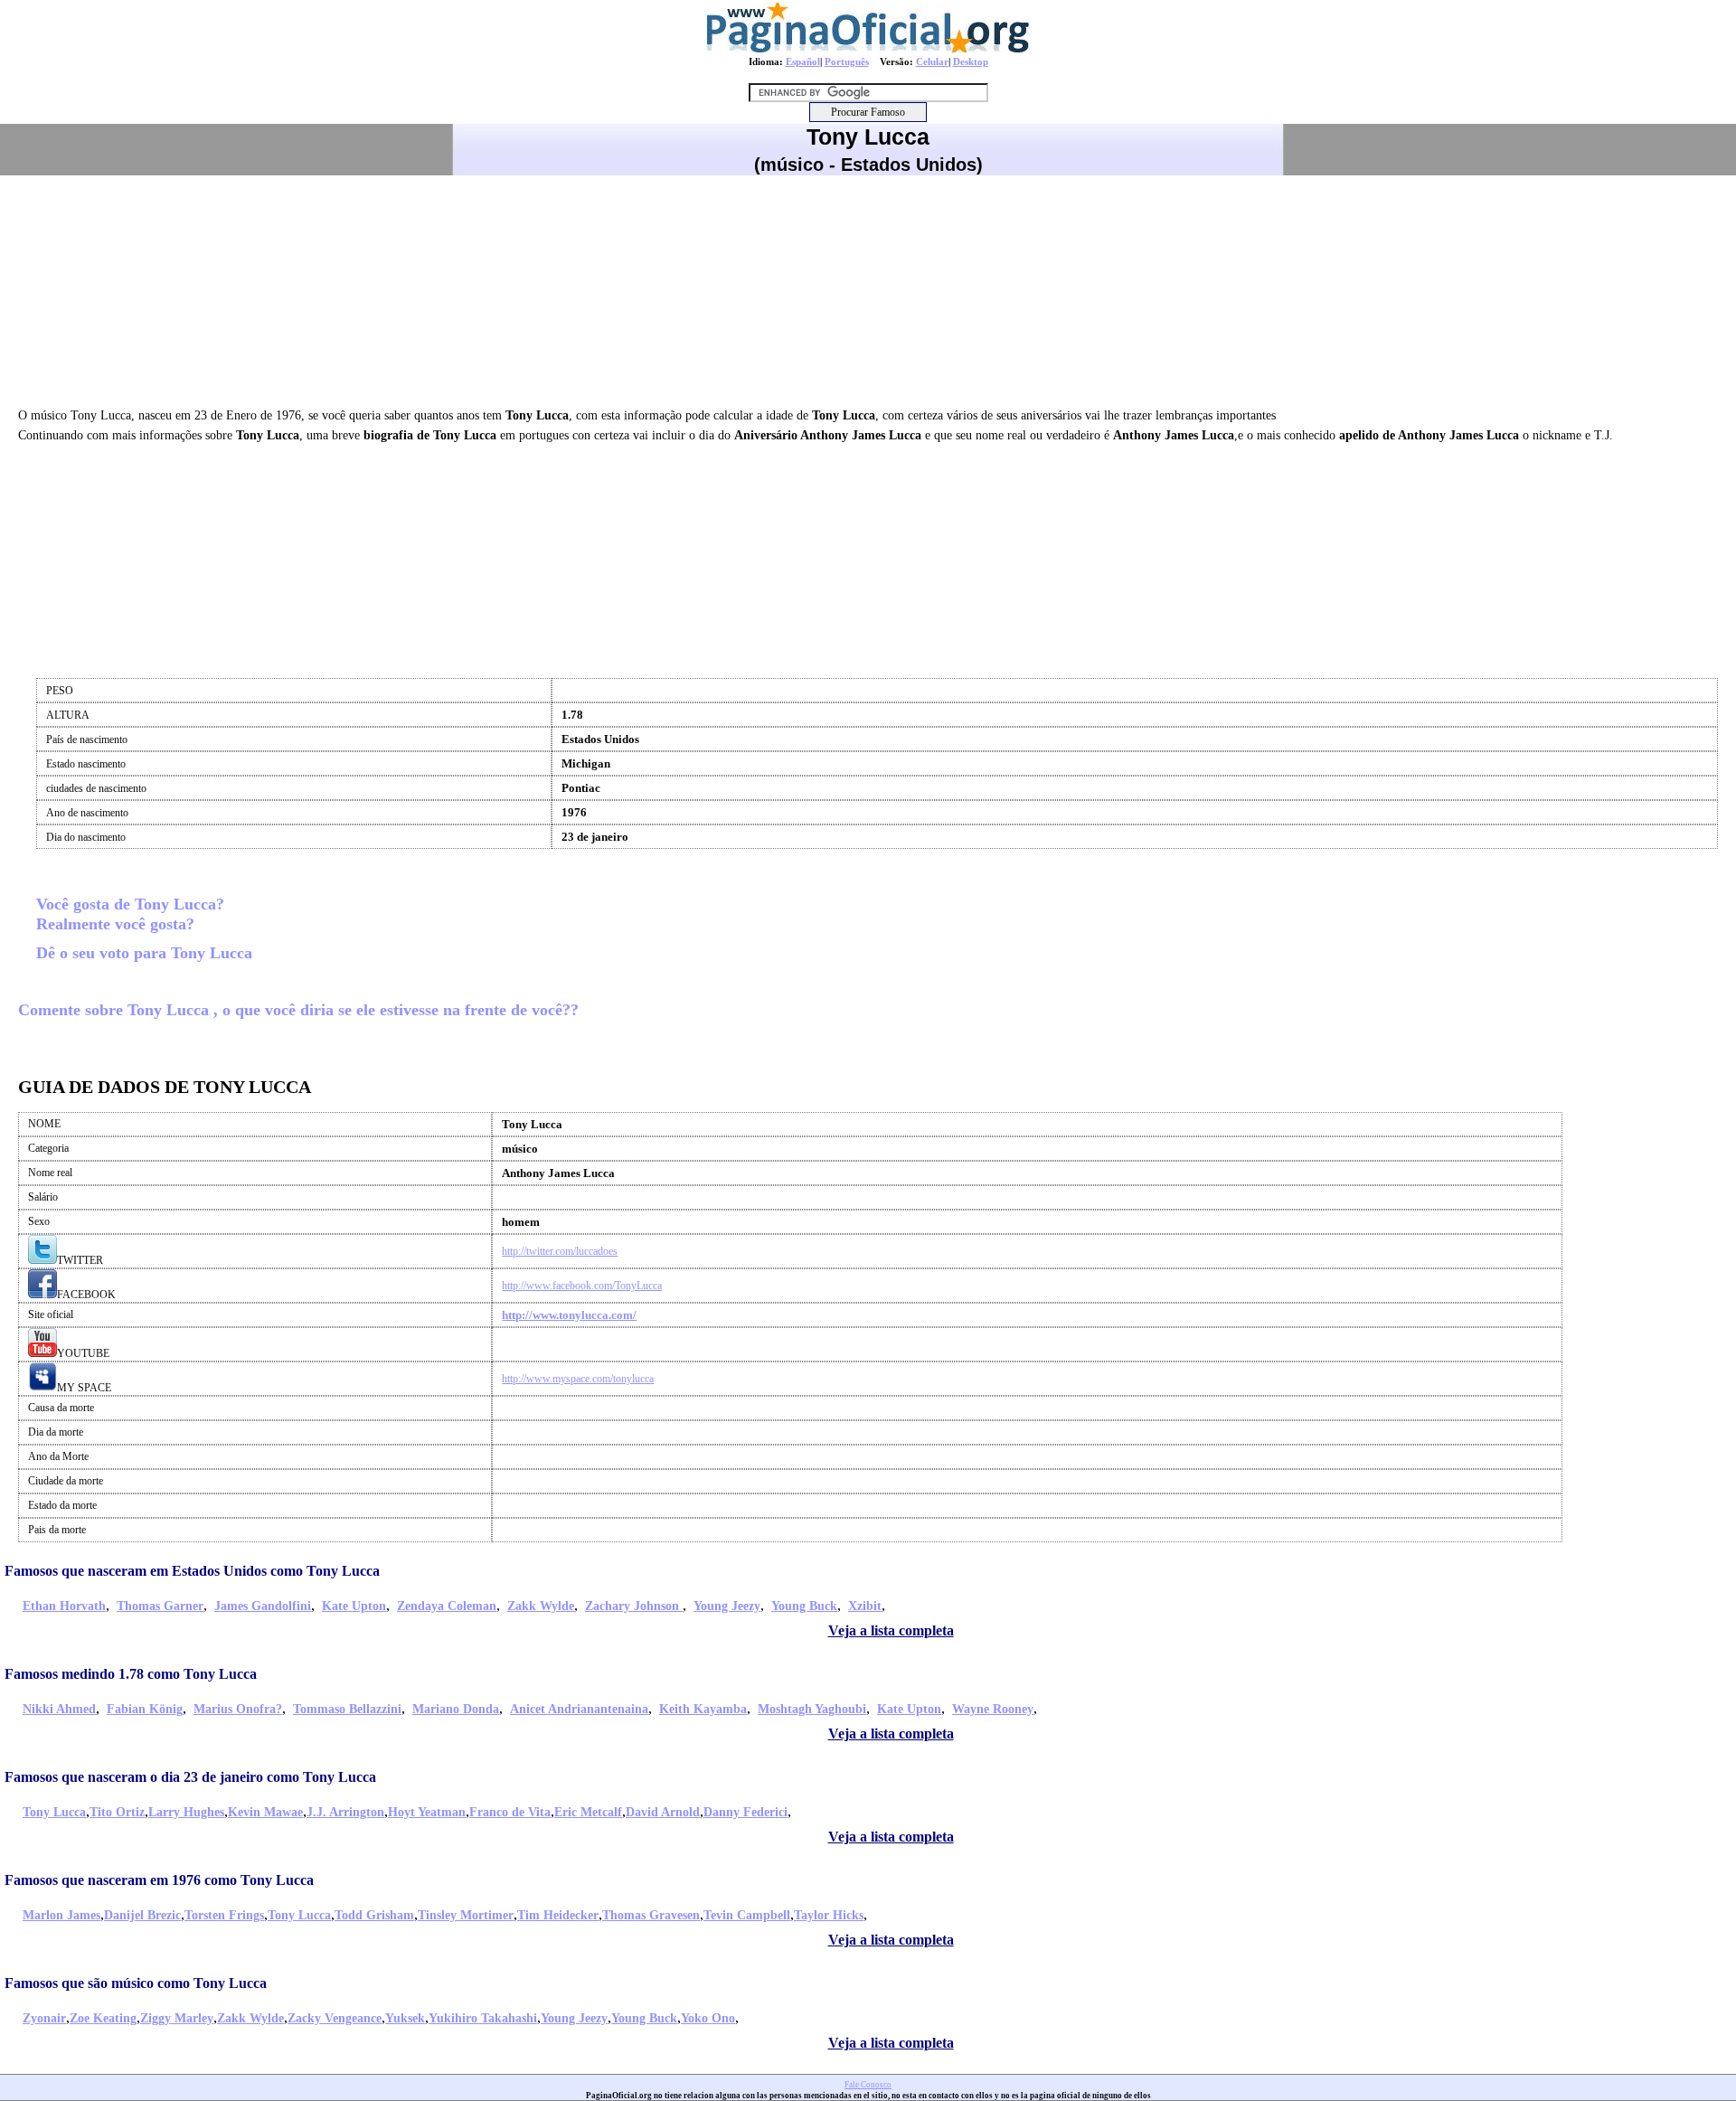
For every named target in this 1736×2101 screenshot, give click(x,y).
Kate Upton (354, 1606)
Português (847, 61)
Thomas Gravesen (651, 1915)
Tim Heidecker (558, 1915)
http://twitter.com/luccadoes (560, 1251)
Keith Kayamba (703, 1709)
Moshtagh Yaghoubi (812, 1709)
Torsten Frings (224, 1915)
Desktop (971, 61)
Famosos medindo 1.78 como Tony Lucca (131, 1674)
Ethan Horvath (64, 1606)
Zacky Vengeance (335, 2018)
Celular (932, 61)
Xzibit (865, 1606)
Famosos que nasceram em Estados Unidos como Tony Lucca (192, 1571)
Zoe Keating (103, 2018)
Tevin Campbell (747, 1915)
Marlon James (61, 1915)
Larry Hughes (186, 1812)
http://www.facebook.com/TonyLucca (582, 1286)
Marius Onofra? (238, 1709)
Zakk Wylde (541, 1606)
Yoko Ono (708, 2018)
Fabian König (145, 1709)
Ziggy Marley (177, 2018)
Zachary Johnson (634, 1606)
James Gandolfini (263, 1606)
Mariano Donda (456, 1709)
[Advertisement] (868, 288)
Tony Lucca (54, 1812)
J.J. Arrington (345, 1812)
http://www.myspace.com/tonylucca (578, 1379)
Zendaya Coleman (447, 1606)
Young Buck (804, 1606)
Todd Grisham (374, 1915)
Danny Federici (745, 1812)
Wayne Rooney (993, 1709)
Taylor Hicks (829, 1915)
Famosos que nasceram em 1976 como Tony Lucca (159, 1880)
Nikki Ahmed (59, 1709)
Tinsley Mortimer (466, 1915)
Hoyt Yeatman (427, 1812)
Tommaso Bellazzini (347, 1709)
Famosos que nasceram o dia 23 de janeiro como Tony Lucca (190, 1777)
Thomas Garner (160, 1606)
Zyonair (44, 2018)
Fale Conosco (868, 2085)
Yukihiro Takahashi (483, 2018)
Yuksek (405, 2018)
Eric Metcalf (588, 1812)
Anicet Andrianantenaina (579, 1709)
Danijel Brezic (142, 1915)
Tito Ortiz (117, 1812)
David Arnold (663, 1812)
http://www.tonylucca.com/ (569, 1315)
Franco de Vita (510, 1812)
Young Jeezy (727, 1606)
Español (803, 61)
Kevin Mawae (265, 1812)
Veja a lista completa (891, 1630)
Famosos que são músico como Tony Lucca (136, 1983)
